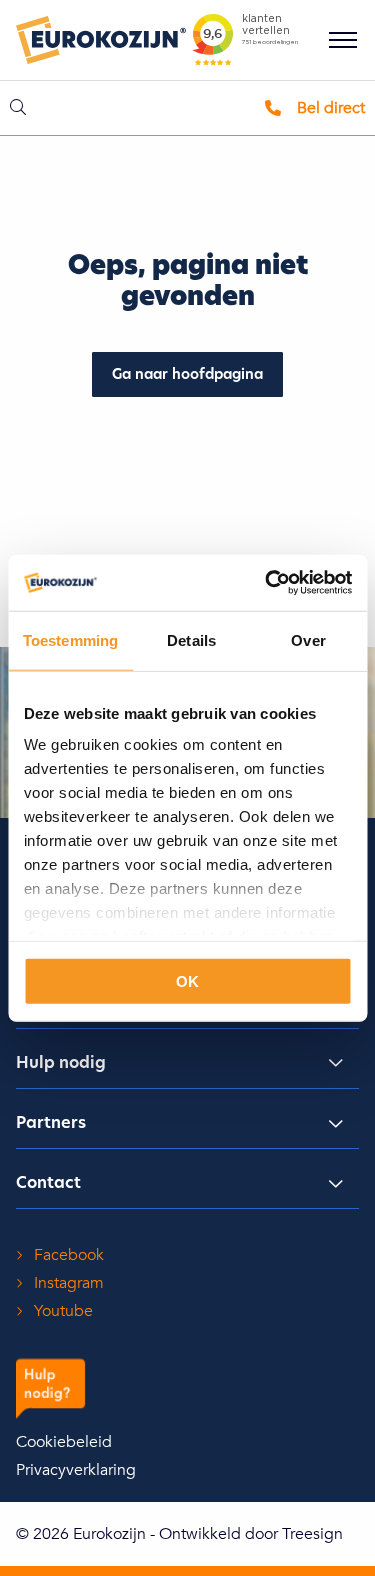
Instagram (69, 1283)
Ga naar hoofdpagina (187, 375)
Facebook (69, 1255)
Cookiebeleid (64, 1442)
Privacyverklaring (76, 1470)
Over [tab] (308, 639)
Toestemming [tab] (70, 639)
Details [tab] (191, 639)
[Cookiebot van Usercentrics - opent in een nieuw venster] (267, 583)
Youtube (63, 1311)
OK (187, 980)
